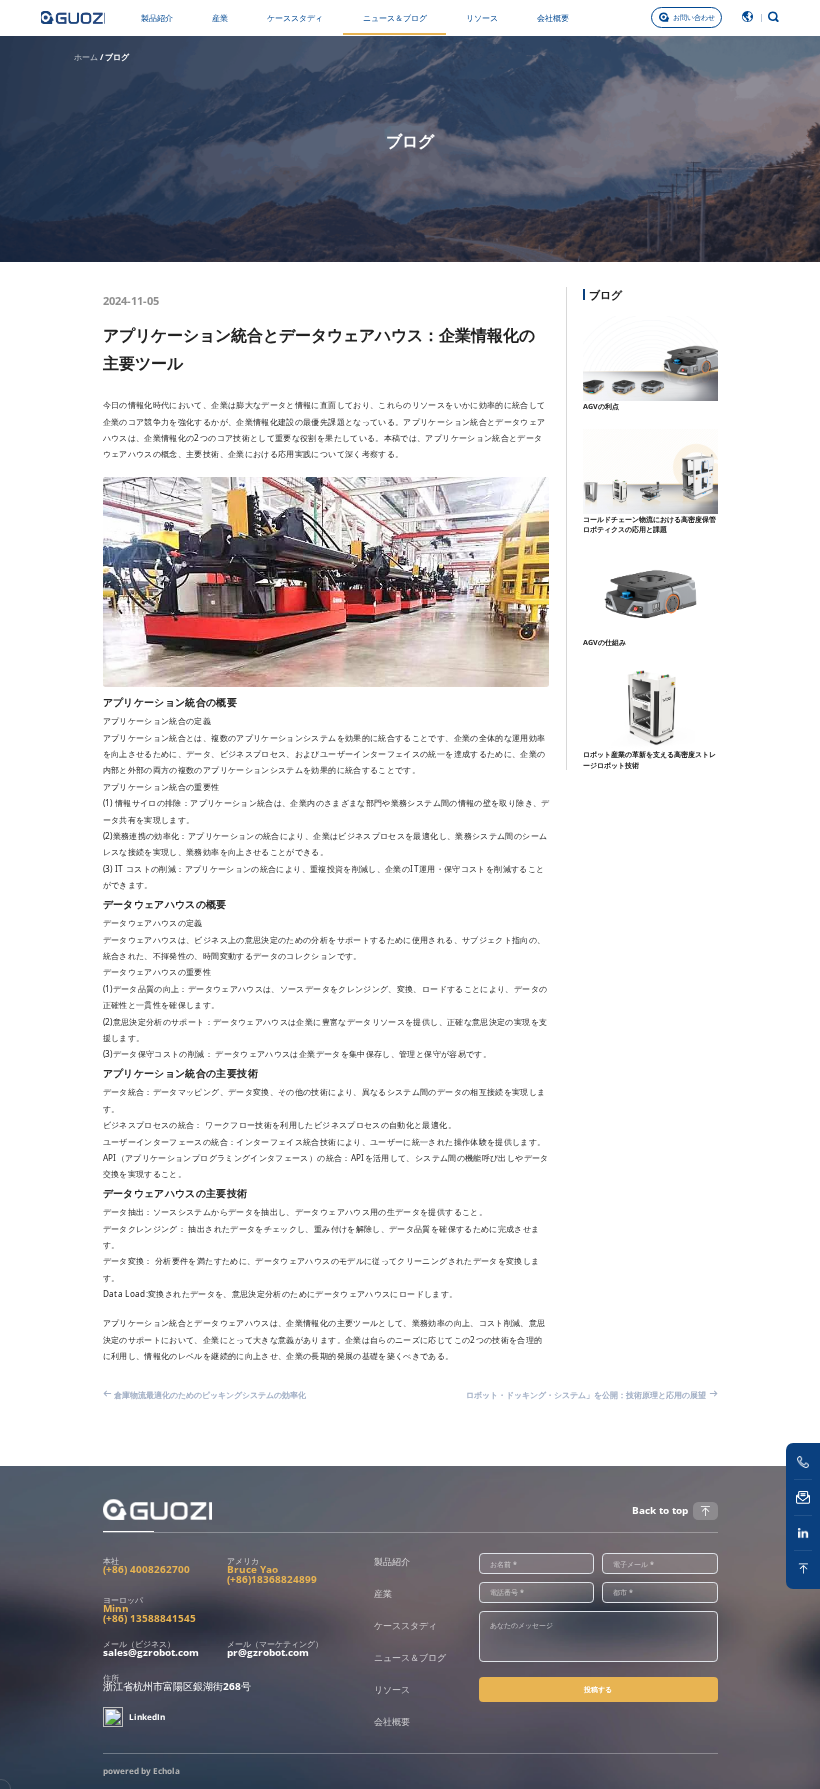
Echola (166, 1770)
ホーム (86, 56)
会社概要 (553, 17)
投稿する (598, 1689)
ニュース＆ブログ (395, 17)
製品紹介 (157, 17)
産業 (220, 17)
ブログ (117, 56)
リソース (482, 17)
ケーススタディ (295, 17)
